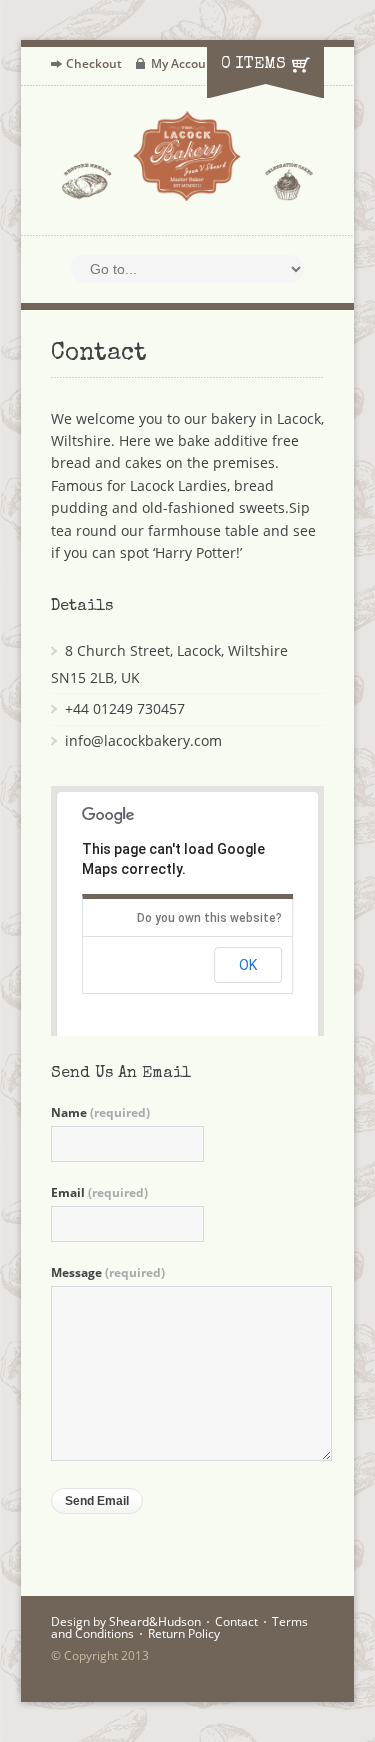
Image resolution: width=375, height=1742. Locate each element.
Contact (236, 1621)
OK (248, 965)
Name (100, 1113)
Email (99, 1193)
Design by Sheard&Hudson (126, 1621)
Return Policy (184, 1633)
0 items (253, 65)
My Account (185, 63)
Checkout (94, 63)
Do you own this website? (209, 918)
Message (108, 1273)
